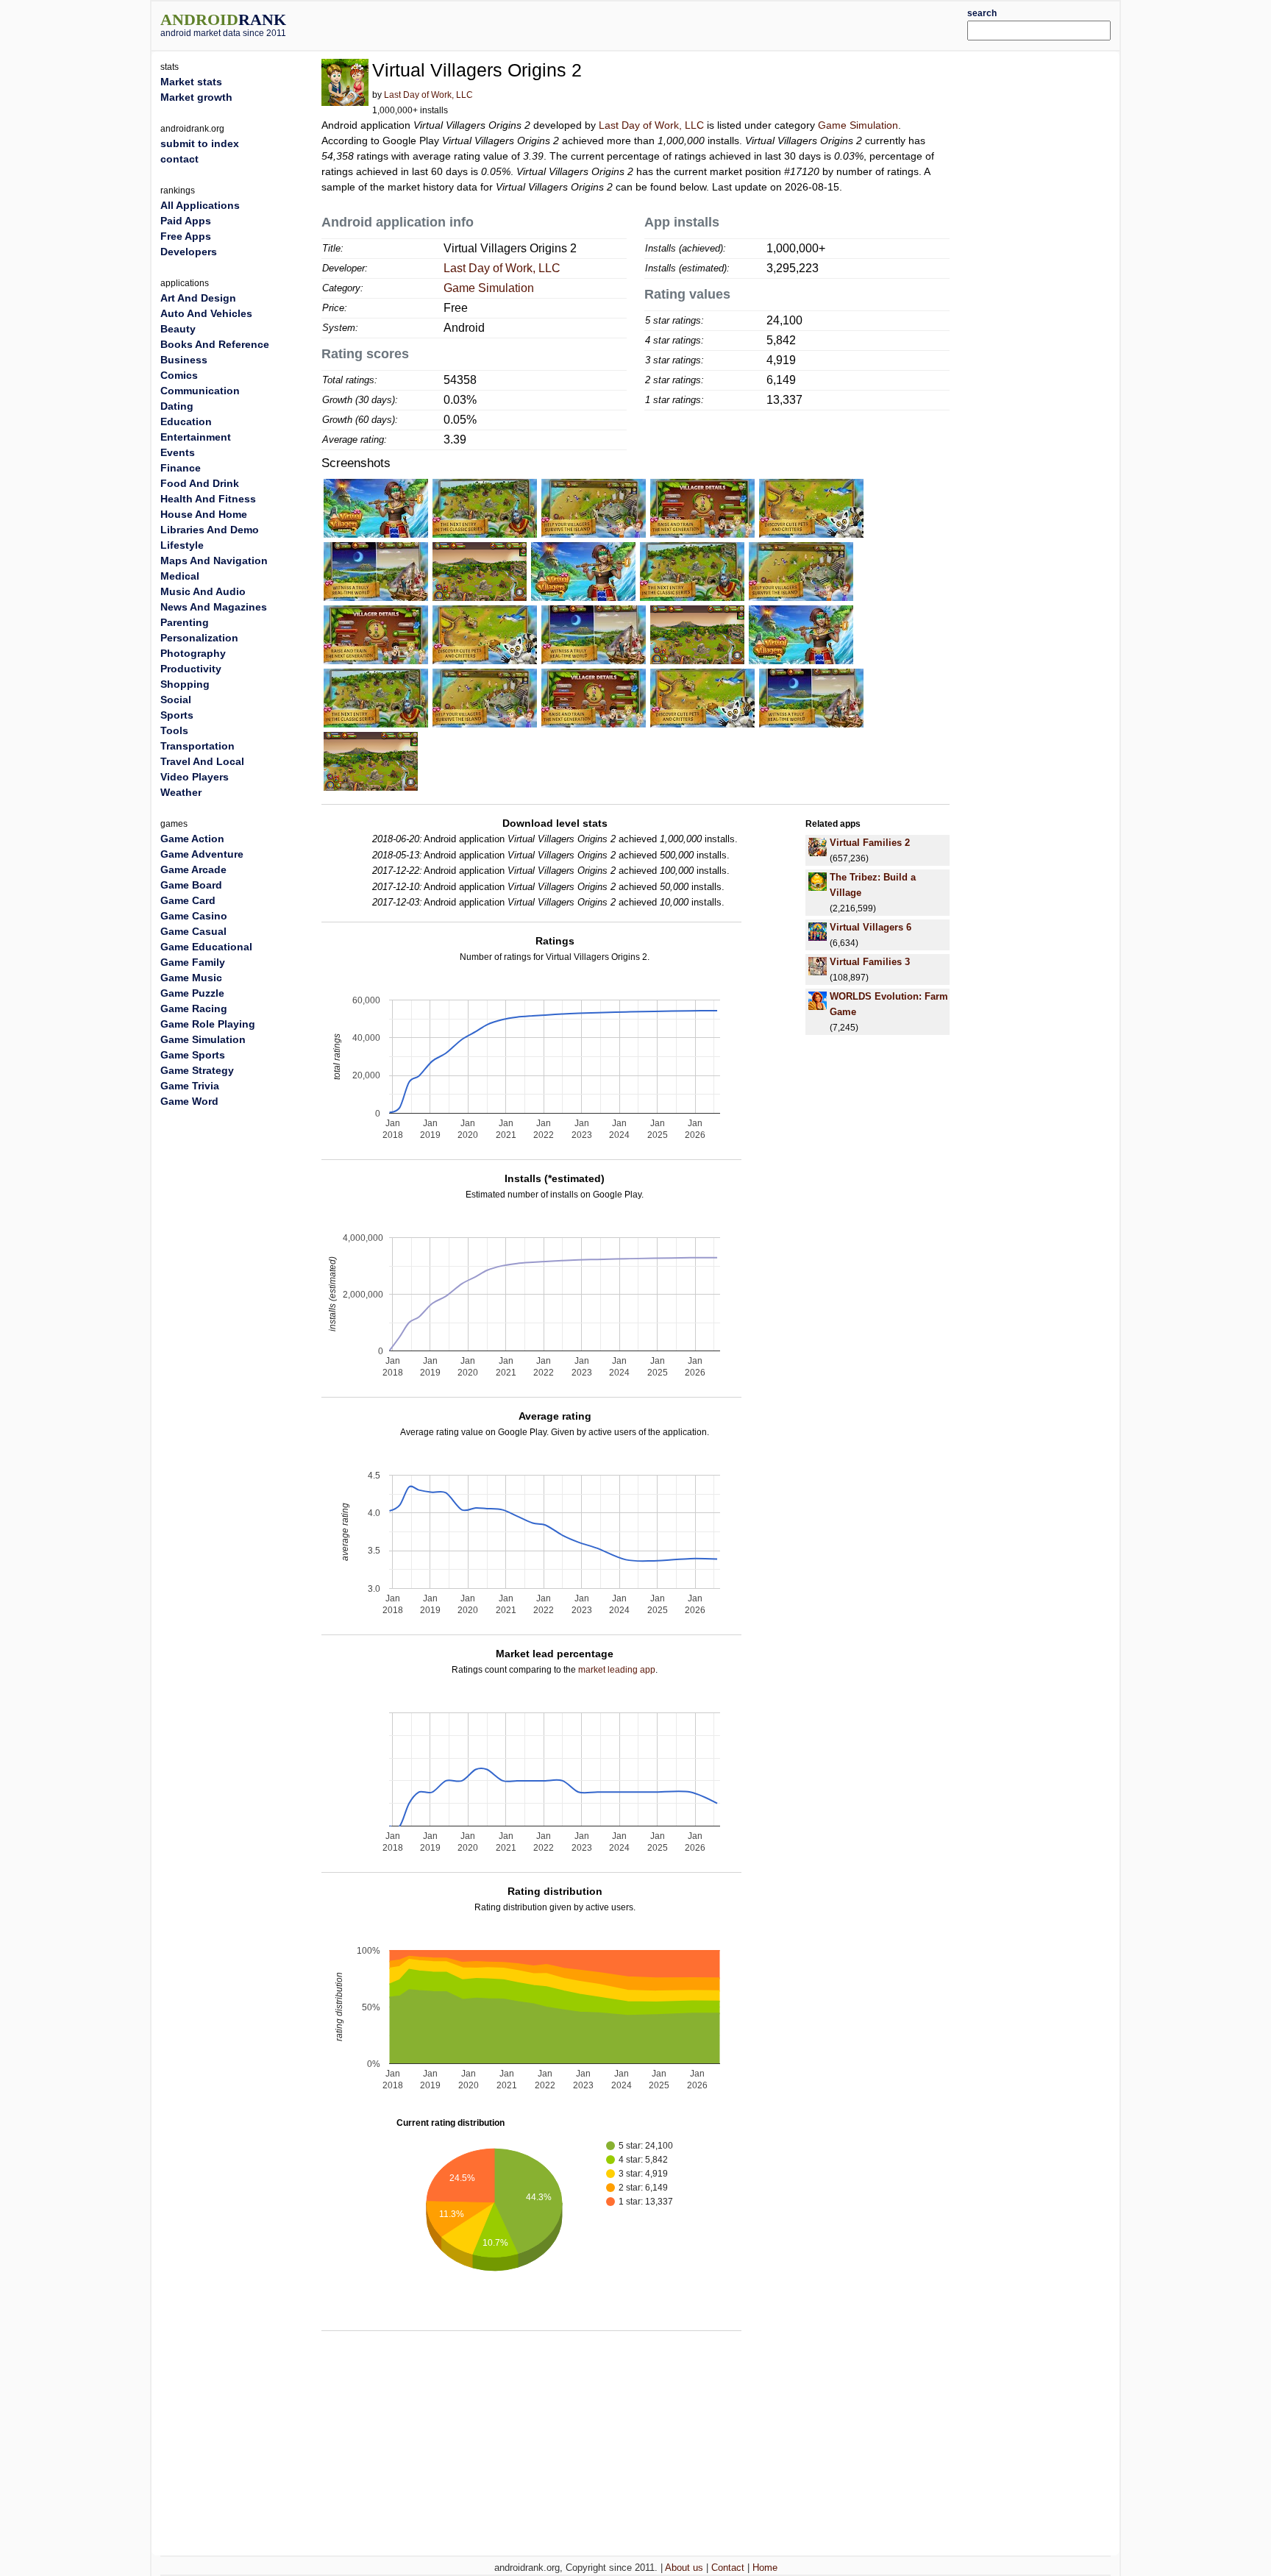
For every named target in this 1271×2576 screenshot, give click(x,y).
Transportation (197, 746)
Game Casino (194, 916)
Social (176, 700)
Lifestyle (182, 545)
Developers (189, 252)
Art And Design (198, 298)
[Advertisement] (676, 24)
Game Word (189, 1101)
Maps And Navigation (214, 561)
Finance (181, 468)
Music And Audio (203, 591)
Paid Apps (186, 221)
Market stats (191, 82)
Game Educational (206, 947)
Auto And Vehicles (206, 313)
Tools (174, 730)
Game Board (191, 885)
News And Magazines (214, 607)
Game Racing (194, 1008)
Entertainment (196, 437)
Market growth (196, 97)
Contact (728, 2568)
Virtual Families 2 (870, 843)
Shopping (185, 684)
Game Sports (193, 1055)
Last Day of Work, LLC (428, 95)
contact (179, 159)
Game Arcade (193, 869)
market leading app (617, 1670)
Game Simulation (858, 125)
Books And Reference (215, 344)
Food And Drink (200, 483)
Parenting (185, 622)
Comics (179, 375)
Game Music (191, 978)
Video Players (195, 777)
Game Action (192, 839)
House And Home (204, 514)
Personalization (199, 638)
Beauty (178, 329)
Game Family (193, 962)
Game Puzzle (192, 993)
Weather (181, 792)
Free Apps (186, 236)
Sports (177, 715)
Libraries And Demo (210, 530)
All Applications (200, 205)
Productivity (191, 669)
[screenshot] (376, 508)
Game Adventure (202, 854)
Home (765, 2568)
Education (186, 421)
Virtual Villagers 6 (871, 927)
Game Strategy (197, 1070)
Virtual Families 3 (870, 962)
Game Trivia (190, 1086)
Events (178, 452)
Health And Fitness (208, 499)
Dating (177, 406)
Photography (193, 653)
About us (684, 2568)
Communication (200, 391)
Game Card (188, 900)
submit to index (200, 143)
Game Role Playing (208, 1024)
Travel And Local (202, 761)
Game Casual (193, 931)
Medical (180, 576)
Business (184, 360)
